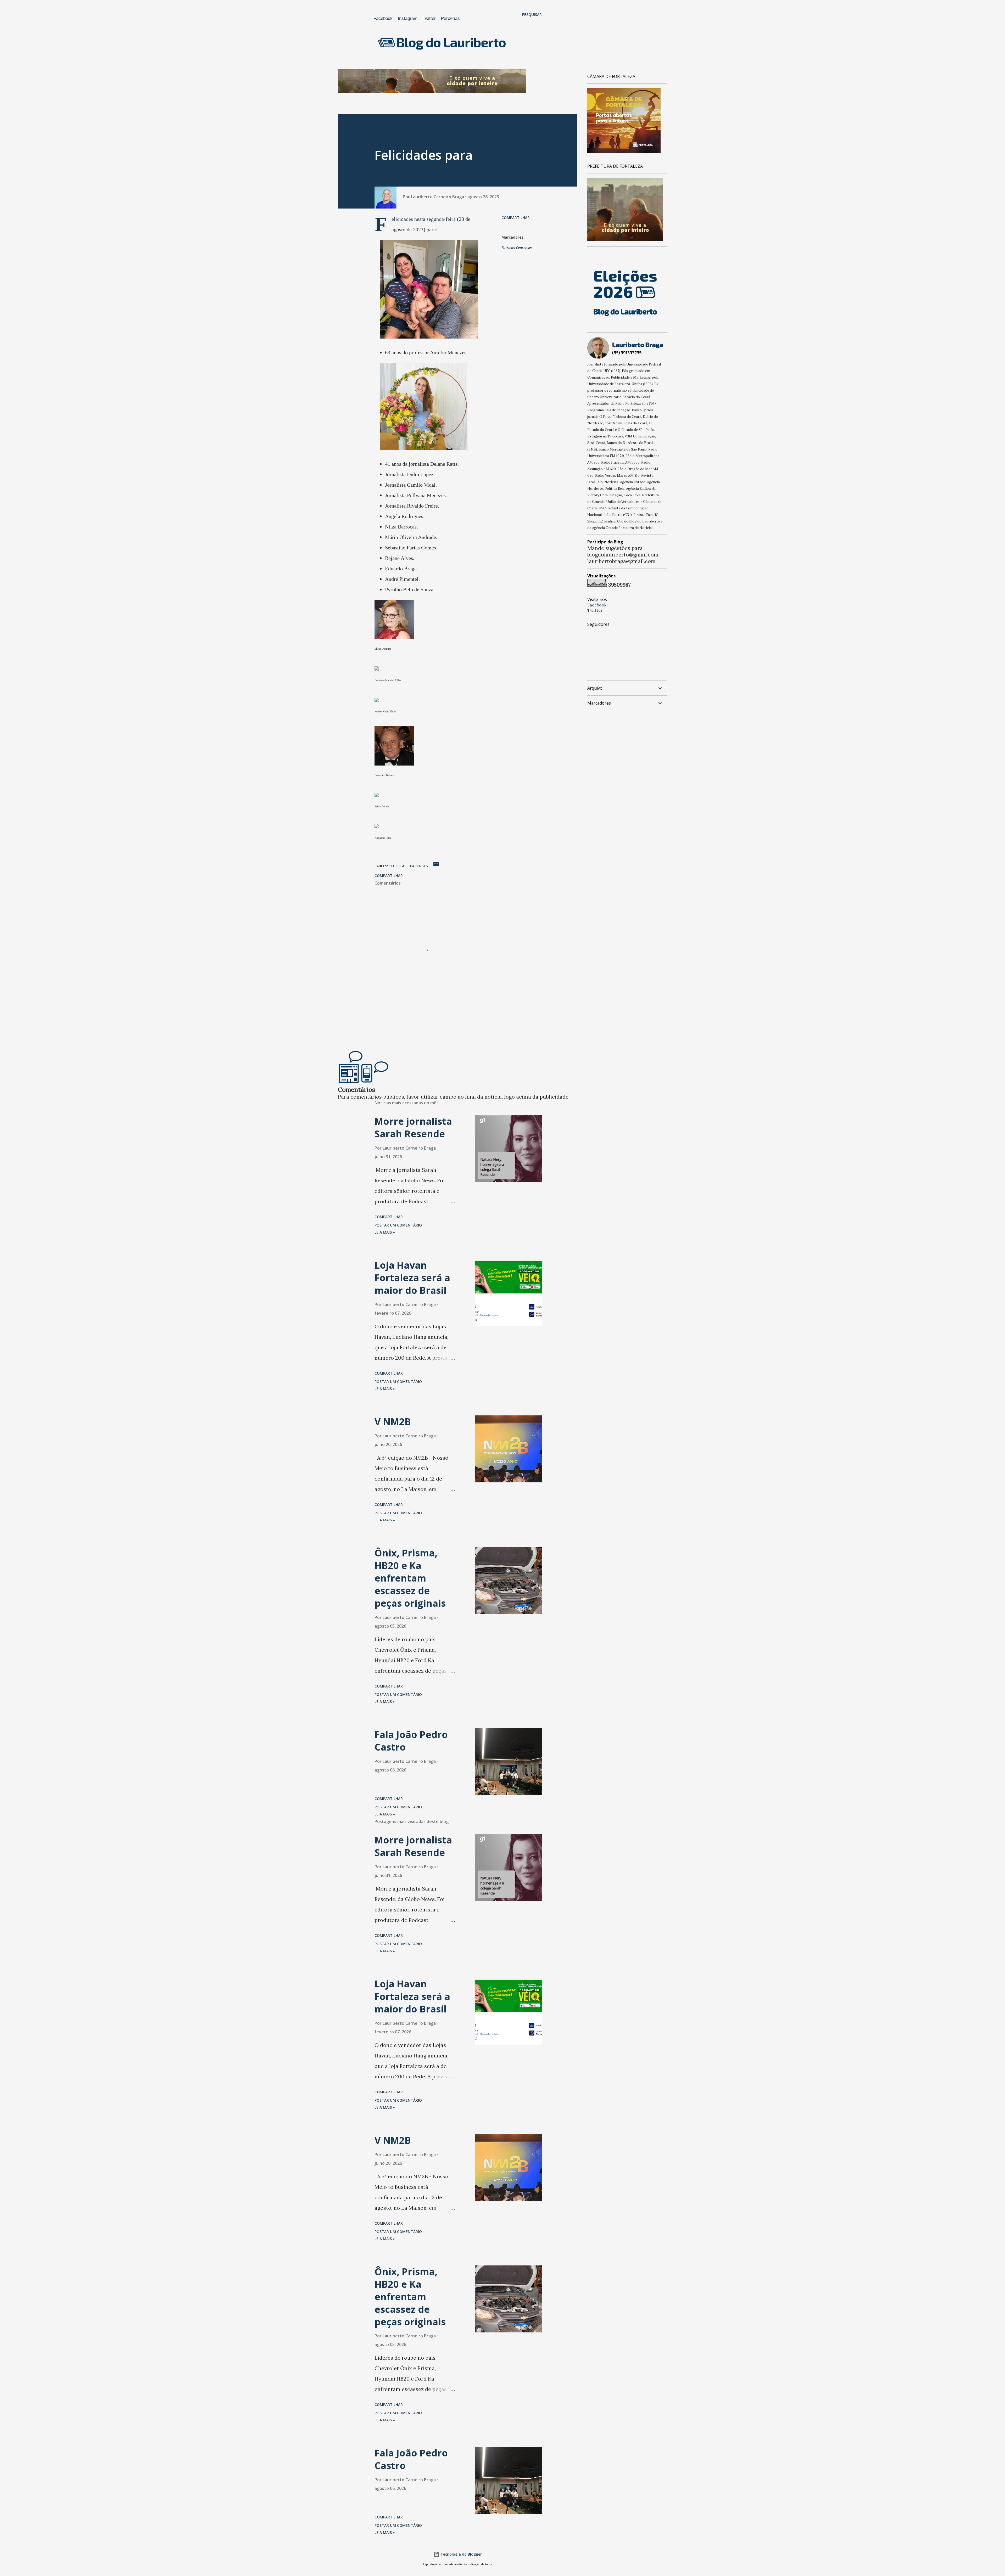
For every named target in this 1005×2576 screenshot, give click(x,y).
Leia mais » (385, 1232)
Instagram (408, 18)
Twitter (429, 18)
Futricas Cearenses (517, 248)
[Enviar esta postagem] (436, 866)
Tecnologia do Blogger (461, 2554)
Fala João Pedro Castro (411, 1741)
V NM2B (393, 1422)
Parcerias (450, 18)
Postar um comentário (398, 1225)
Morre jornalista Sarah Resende (413, 1127)
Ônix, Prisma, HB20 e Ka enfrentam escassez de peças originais (410, 1578)
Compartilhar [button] (516, 218)
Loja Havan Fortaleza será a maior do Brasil (412, 1278)
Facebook (383, 18)
